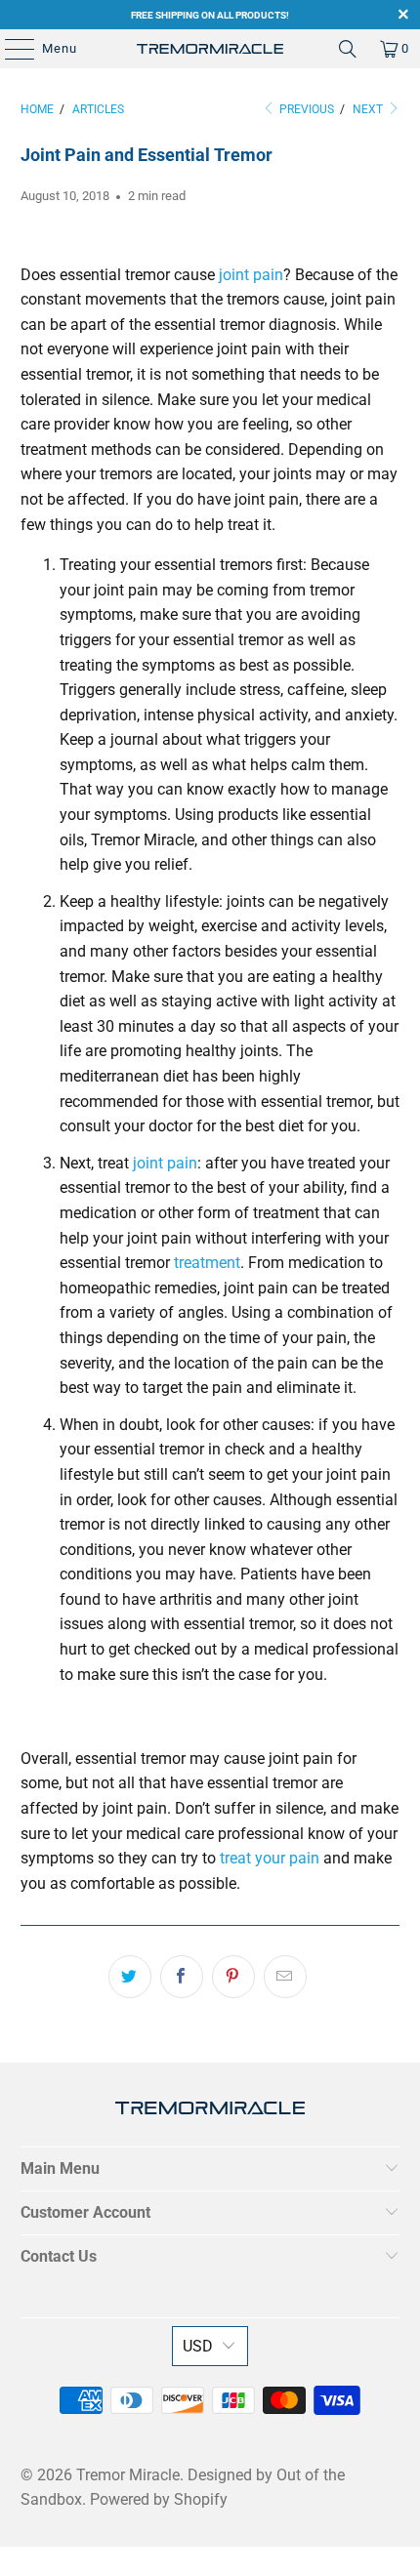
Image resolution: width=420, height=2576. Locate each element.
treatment (207, 1263)
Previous (305, 109)
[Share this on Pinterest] (233, 1977)
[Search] (348, 49)
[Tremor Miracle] (210, 49)
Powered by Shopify (159, 2499)
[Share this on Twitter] (130, 1977)
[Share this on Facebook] (182, 1977)
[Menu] (10, 49)
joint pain (251, 275)
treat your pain (270, 1858)
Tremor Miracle (128, 2475)
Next (369, 109)
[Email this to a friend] (285, 1977)
